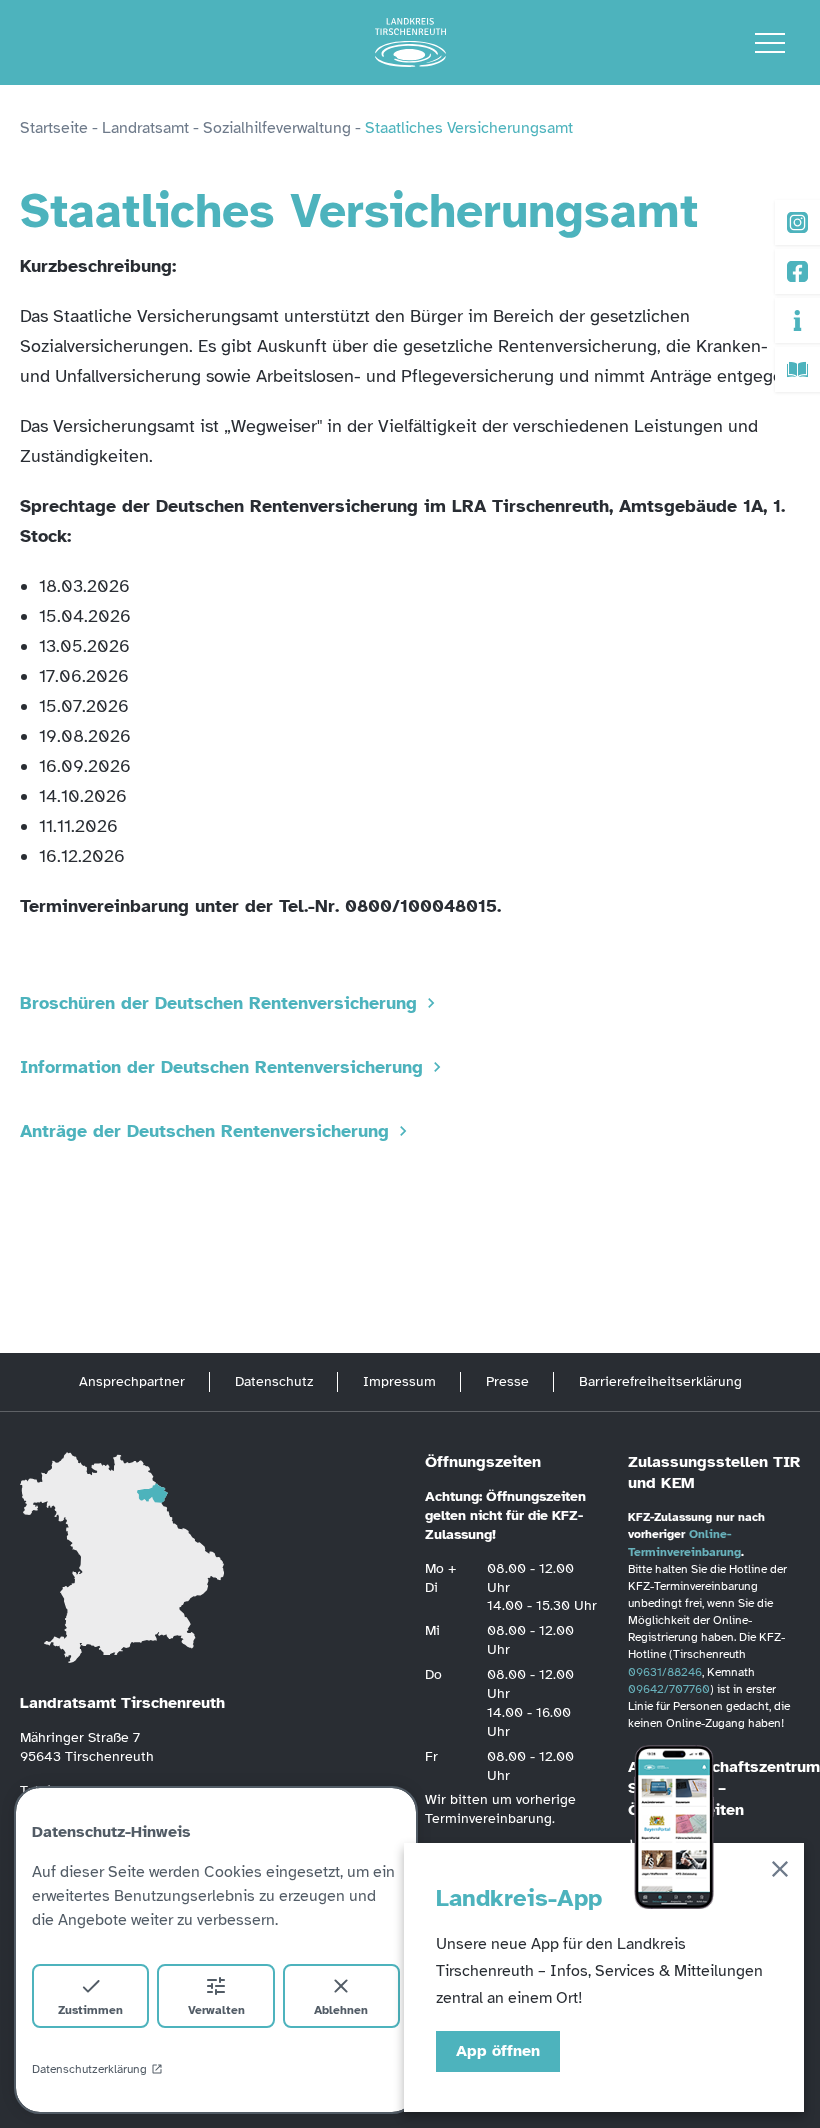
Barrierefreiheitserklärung (660, 1381)
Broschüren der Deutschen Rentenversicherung (218, 1003)
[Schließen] (780, 1872)
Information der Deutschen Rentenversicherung (221, 1067)
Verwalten (216, 2010)
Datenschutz (274, 1381)
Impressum (399, 1381)
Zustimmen (90, 2010)
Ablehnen (341, 2010)
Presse (507, 1381)
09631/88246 (665, 1672)
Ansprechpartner (132, 1381)
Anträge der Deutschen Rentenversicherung (204, 1131)
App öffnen (498, 2051)
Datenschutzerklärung (89, 2069)
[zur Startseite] (410, 43)
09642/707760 (669, 1689)
